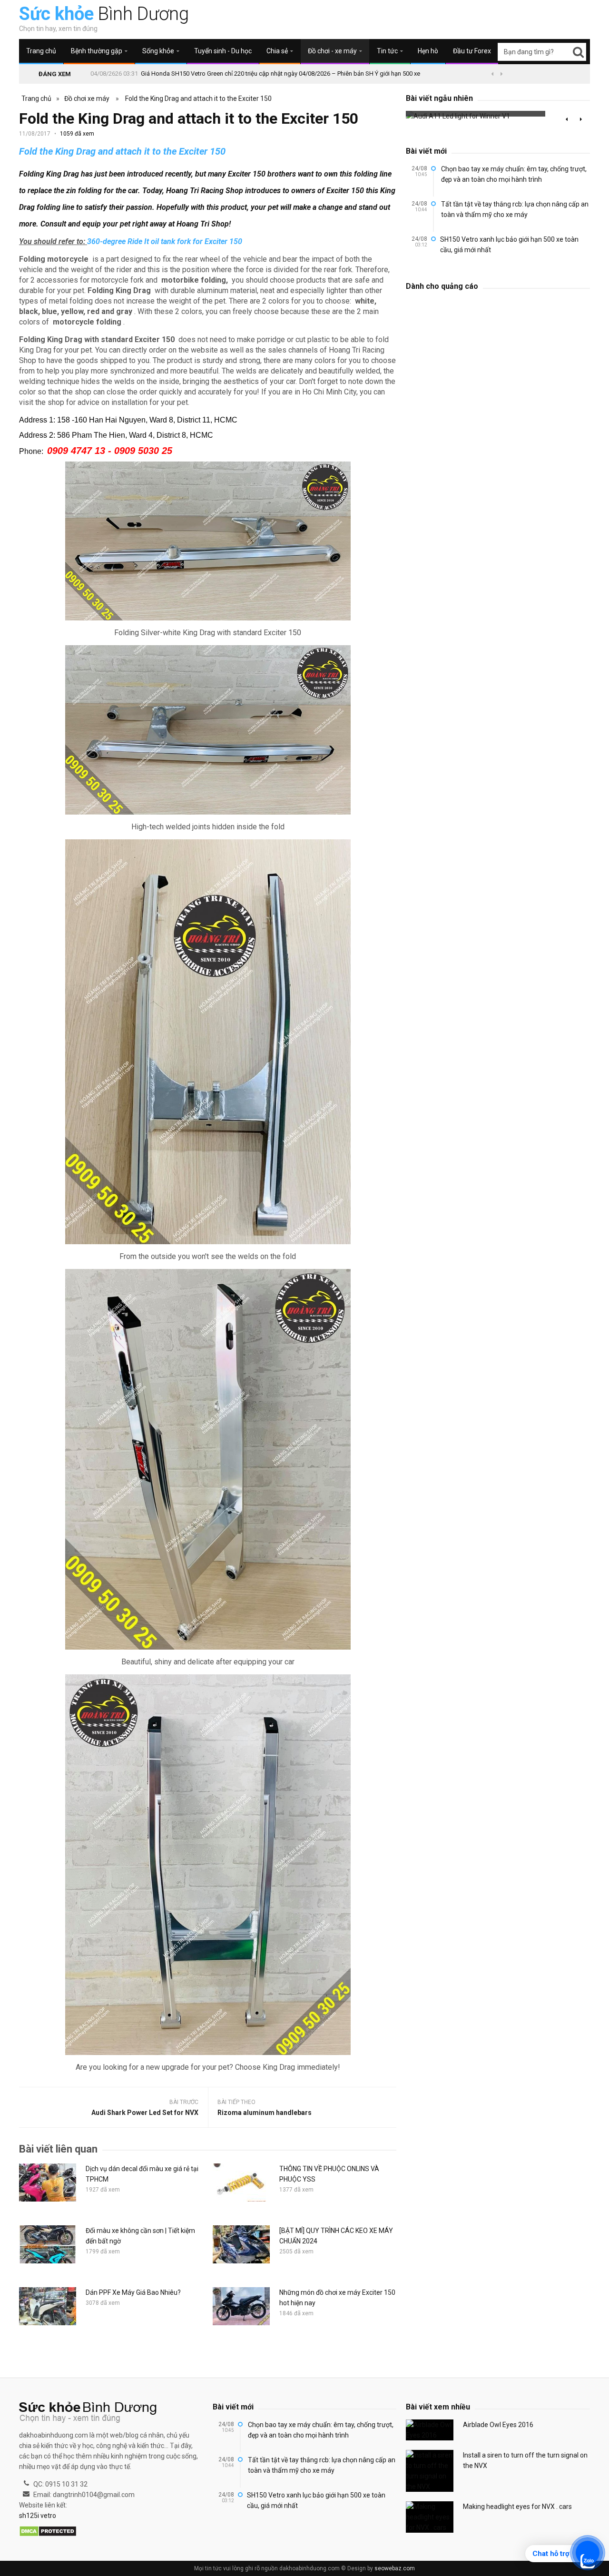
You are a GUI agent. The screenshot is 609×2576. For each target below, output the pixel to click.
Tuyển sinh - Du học (223, 51)
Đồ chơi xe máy (87, 98)
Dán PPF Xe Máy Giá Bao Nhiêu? (133, 2292)
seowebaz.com (395, 2568)
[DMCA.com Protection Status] (48, 2532)
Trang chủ (41, 51)
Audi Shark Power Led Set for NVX (145, 2113)
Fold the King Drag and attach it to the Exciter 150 (198, 98)
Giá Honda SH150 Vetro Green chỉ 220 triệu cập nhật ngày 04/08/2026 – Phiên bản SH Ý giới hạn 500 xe (280, 74)
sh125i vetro (38, 2516)
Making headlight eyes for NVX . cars (517, 2507)
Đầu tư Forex (472, 51)
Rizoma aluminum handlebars (265, 2113)
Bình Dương (104, 14)
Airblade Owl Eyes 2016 (498, 2425)
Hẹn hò (428, 51)
